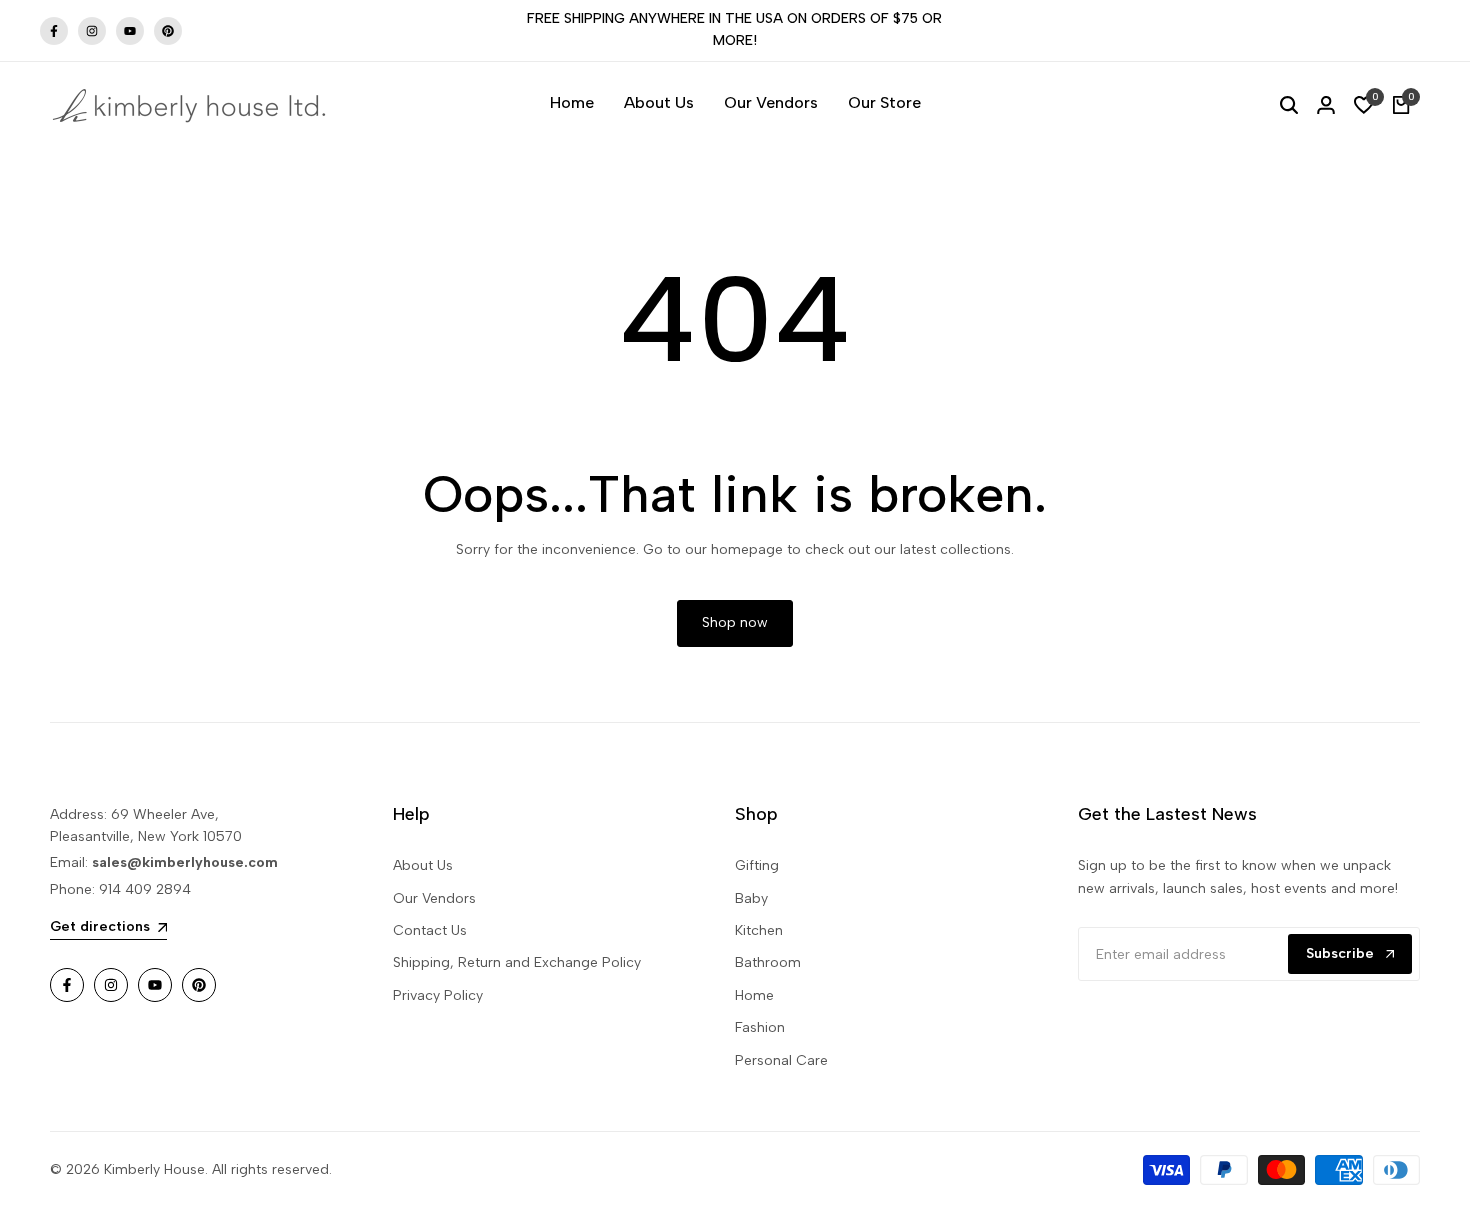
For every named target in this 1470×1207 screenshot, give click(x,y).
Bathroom (768, 962)
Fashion (760, 1027)
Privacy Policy (438, 995)
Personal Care (781, 1060)
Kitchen (759, 930)
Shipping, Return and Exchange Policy (517, 962)
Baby (751, 898)
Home (754, 995)
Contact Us (430, 930)
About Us (423, 865)
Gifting (757, 865)
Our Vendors (434, 898)
